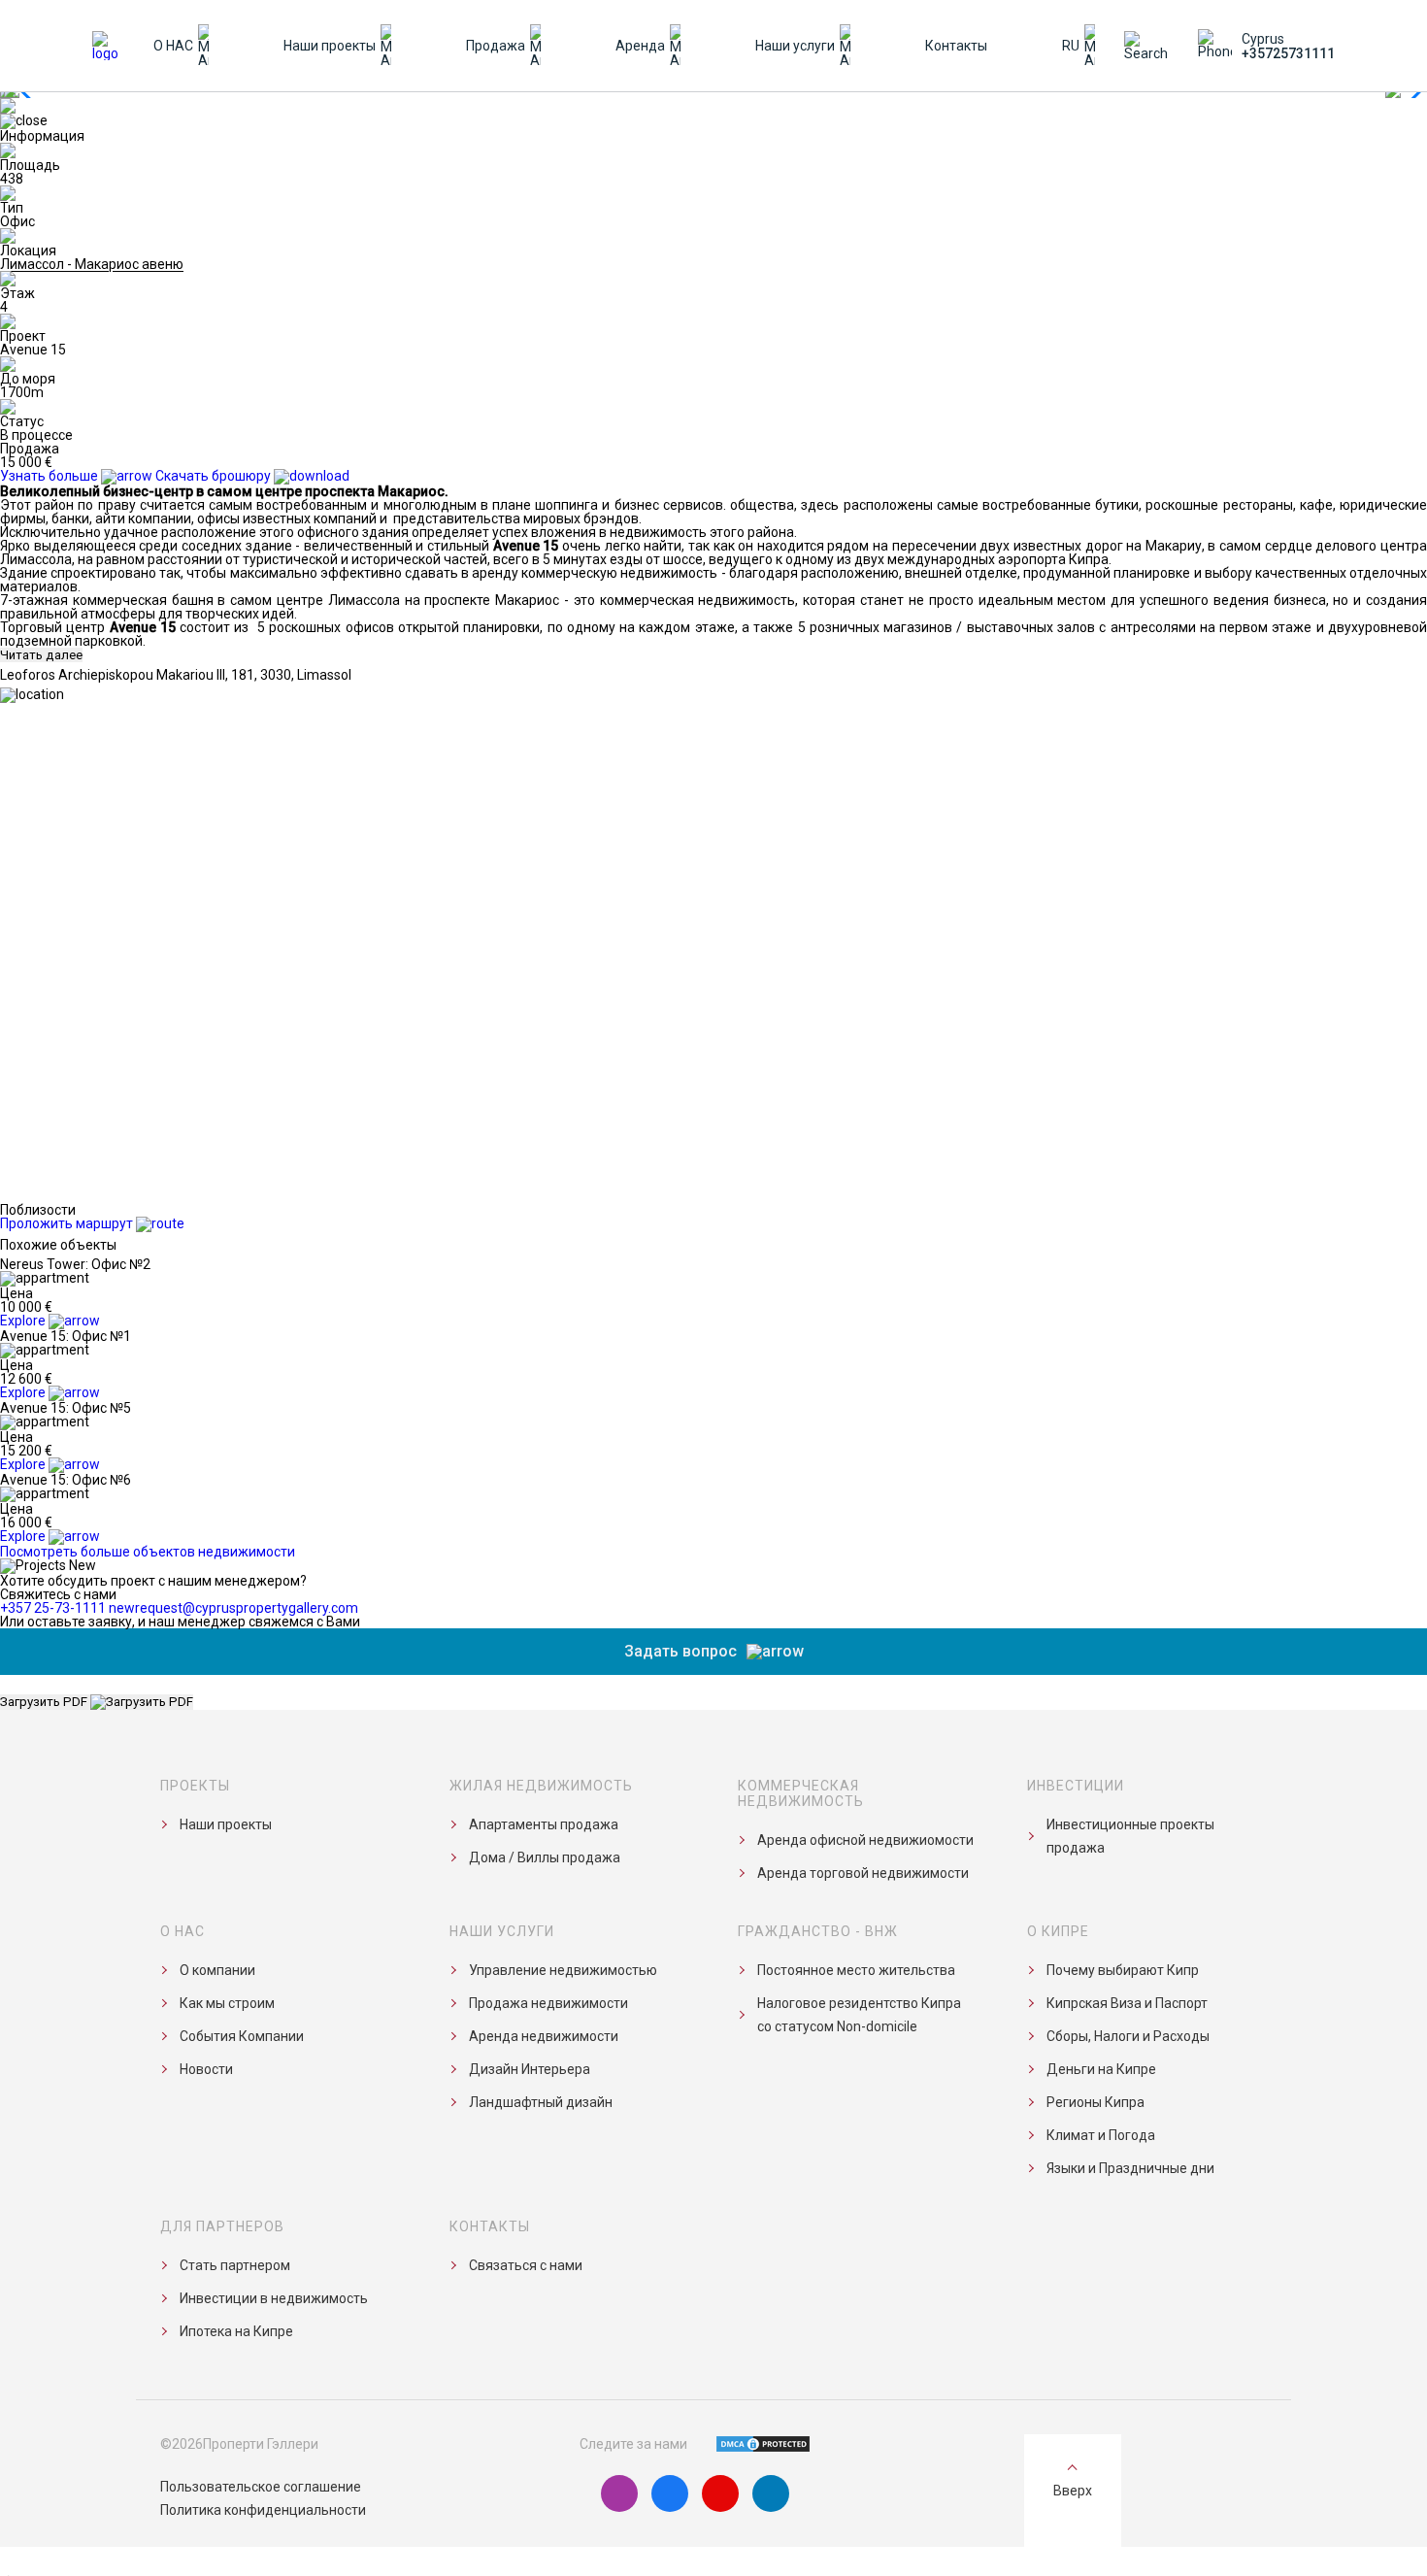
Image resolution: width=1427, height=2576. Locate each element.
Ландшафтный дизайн (541, 2102)
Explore (24, 1321)
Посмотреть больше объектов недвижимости (148, 1552)
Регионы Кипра (1095, 2102)
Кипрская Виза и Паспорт (1127, 2003)
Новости (206, 2069)
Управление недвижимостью (563, 1970)
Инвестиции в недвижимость (274, 2298)
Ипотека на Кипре (236, 2331)
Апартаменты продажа (544, 1824)
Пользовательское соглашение (261, 2487)
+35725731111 (1288, 53)
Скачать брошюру (215, 476)
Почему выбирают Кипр (1123, 1970)
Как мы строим (227, 2003)
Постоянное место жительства (856, 1970)
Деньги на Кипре (1101, 2069)
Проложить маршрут (68, 1223)
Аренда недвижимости (544, 2036)
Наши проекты (226, 1824)
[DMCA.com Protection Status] (751, 2444)
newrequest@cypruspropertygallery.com (233, 1608)
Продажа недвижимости (548, 2003)
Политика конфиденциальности (263, 2510)
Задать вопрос (680, 1651)
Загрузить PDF (45, 1702)
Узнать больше (50, 476)
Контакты (956, 46)
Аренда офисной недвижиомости (865, 1840)
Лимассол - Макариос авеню (92, 264)
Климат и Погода (1101, 2135)
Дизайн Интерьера (530, 2069)
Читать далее (41, 655)
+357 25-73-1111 (53, 1608)
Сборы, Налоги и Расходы (1128, 2036)
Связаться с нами (526, 2265)
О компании (217, 1970)
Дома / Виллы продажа (545, 1857)
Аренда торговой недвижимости (863, 1873)
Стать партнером (235, 2265)
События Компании (242, 2036)
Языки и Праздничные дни (1130, 2168)
